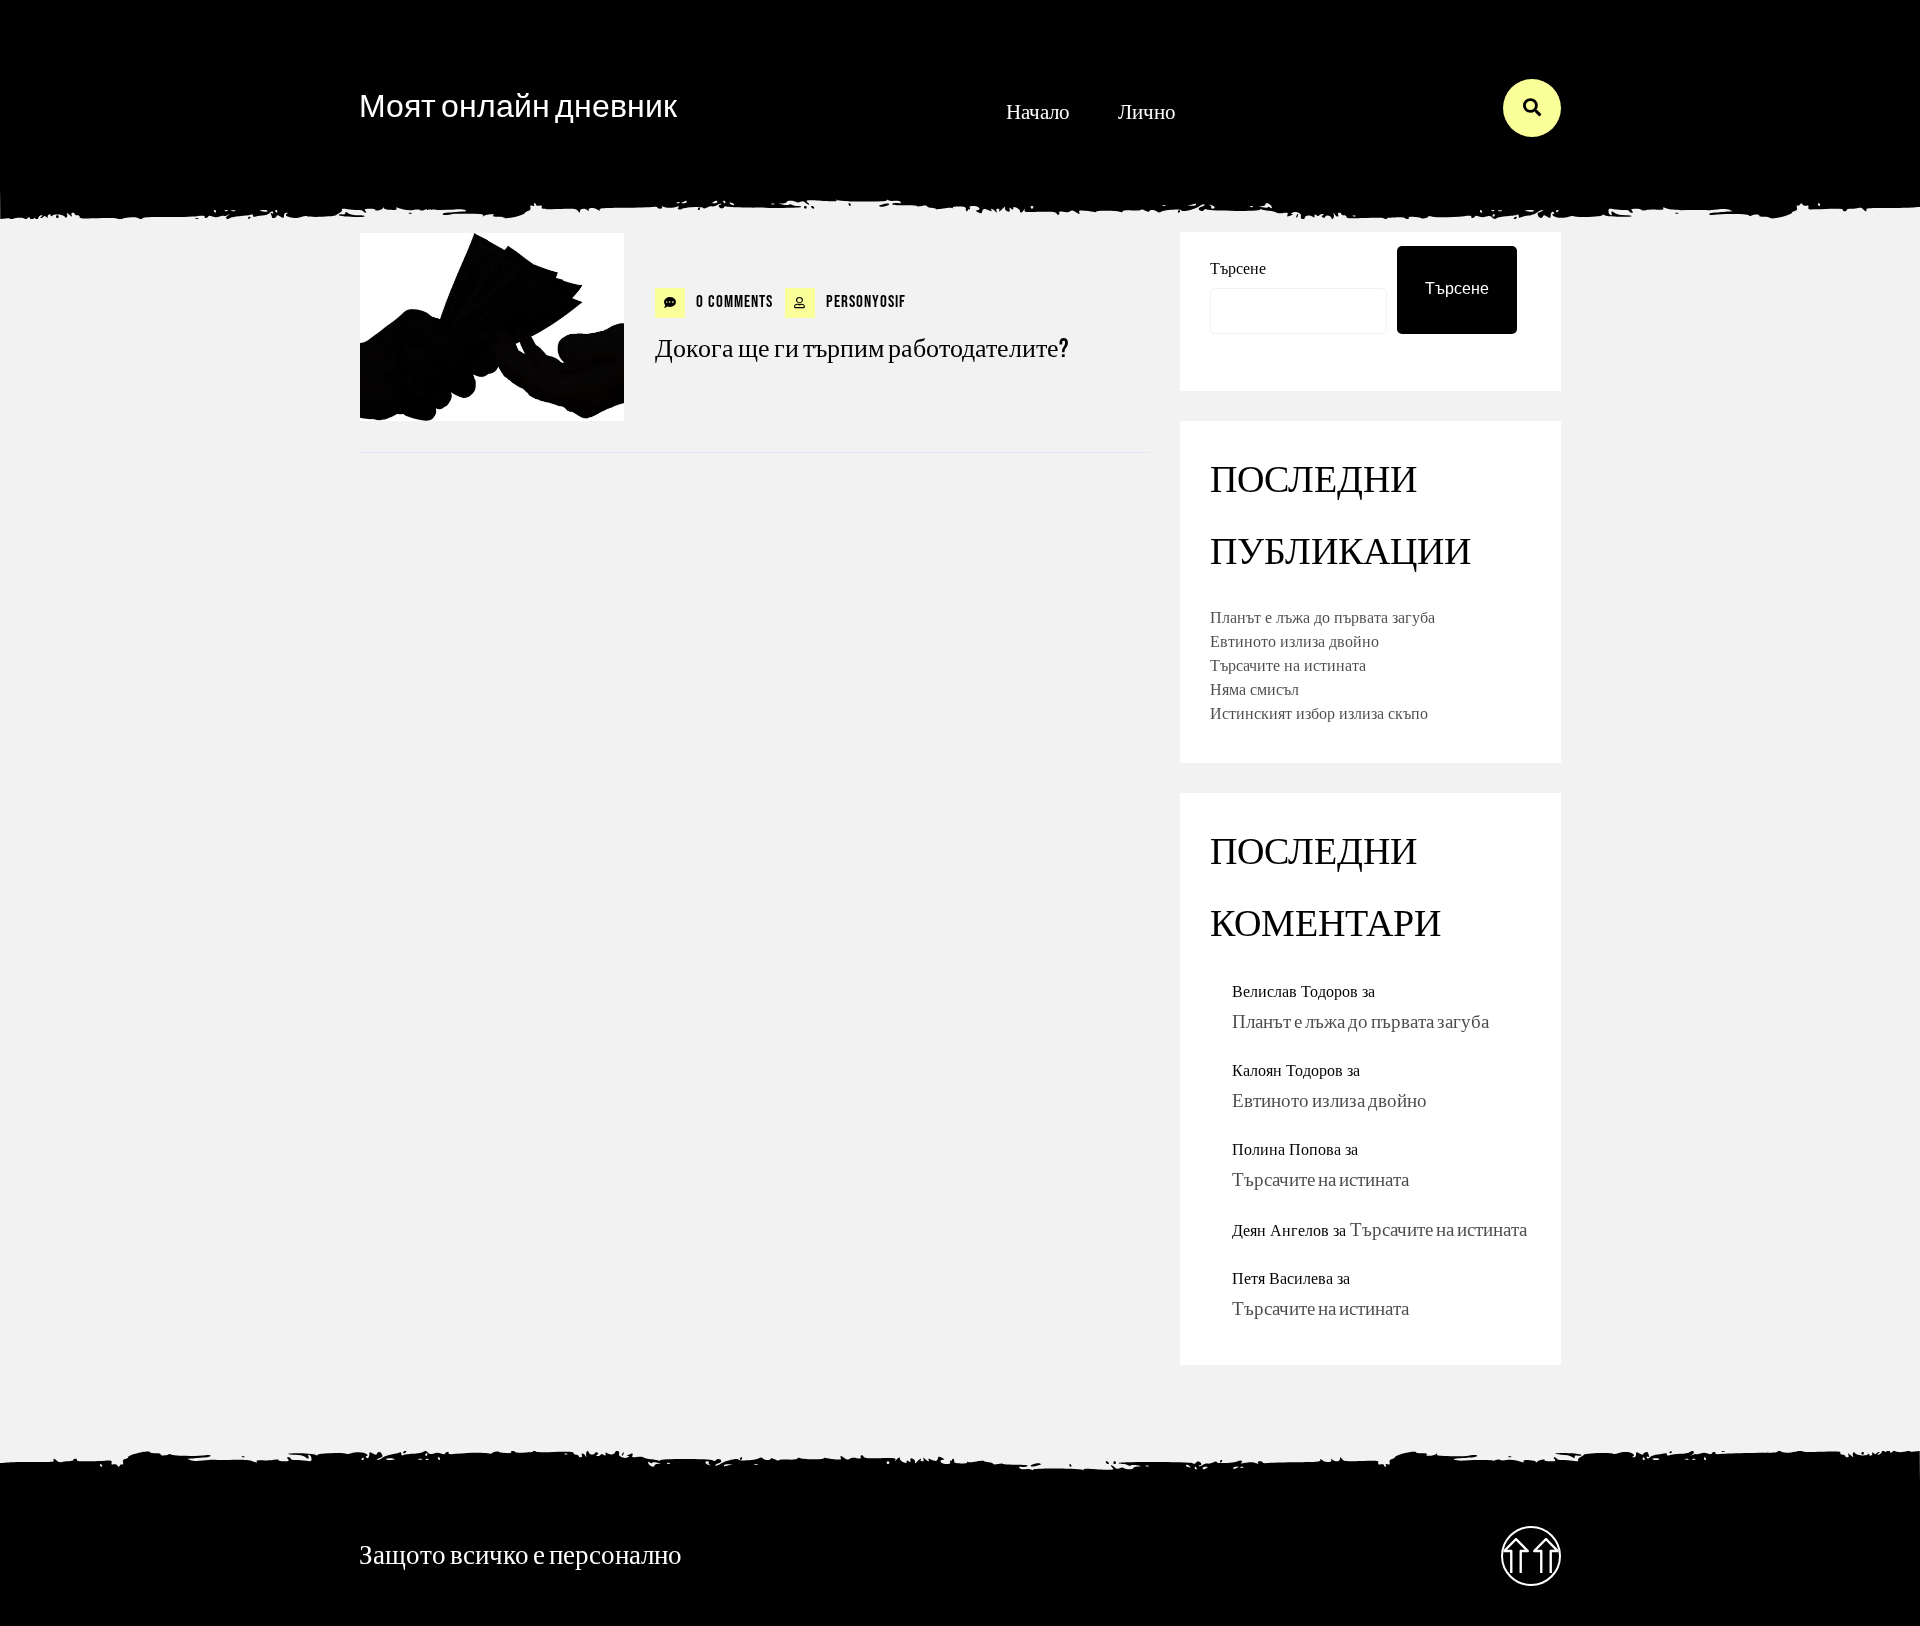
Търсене (1238, 268)
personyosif (864, 302)
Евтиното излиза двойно (1294, 641)
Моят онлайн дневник (518, 107)
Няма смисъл (1254, 689)
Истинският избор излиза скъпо (1319, 713)
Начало (1038, 112)
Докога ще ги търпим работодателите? (861, 349)
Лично (1147, 112)
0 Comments (732, 302)
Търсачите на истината (1288, 665)
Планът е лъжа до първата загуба (1322, 617)
